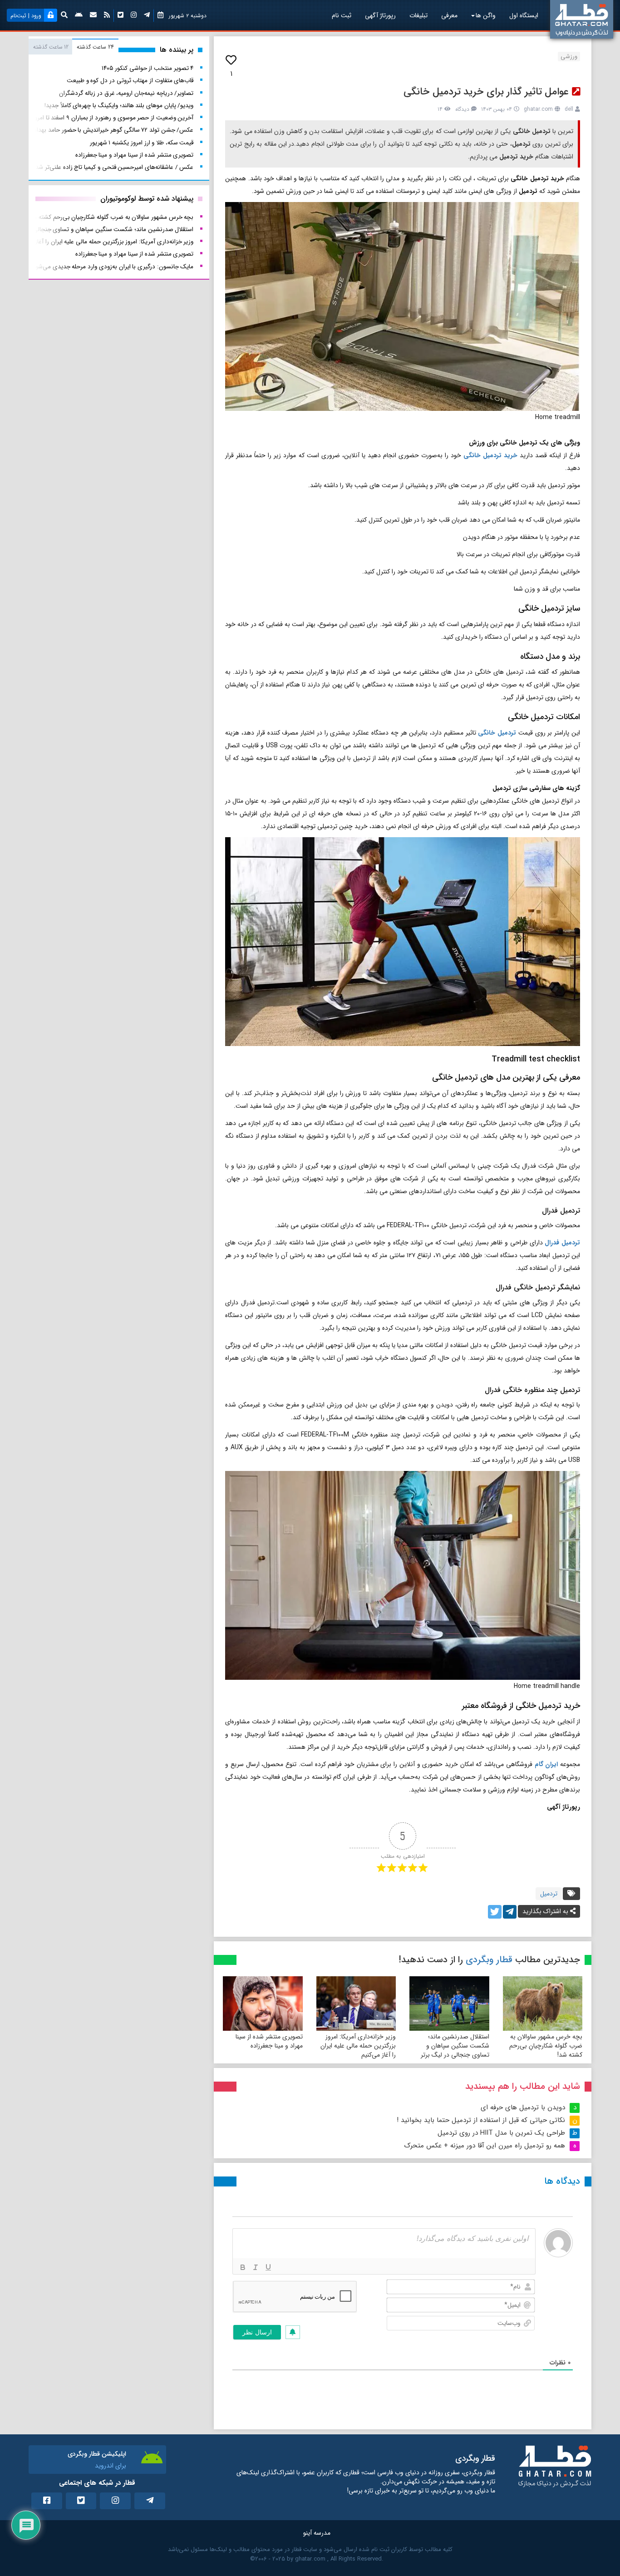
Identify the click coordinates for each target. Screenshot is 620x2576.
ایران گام (546, 1764)
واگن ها (486, 15)
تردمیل (549, 1894)
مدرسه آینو (317, 2533)
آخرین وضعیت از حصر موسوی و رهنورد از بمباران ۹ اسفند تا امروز (113, 118)
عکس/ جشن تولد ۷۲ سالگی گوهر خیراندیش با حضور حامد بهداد (113, 130)
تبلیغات (418, 15)
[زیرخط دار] (268, 2267)
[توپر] (243, 2267)
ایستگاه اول (524, 15)
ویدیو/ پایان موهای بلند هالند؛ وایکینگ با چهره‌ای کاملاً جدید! (119, 106)
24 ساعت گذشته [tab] (95, 47)
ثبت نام (342, 15)
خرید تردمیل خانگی (490, 455)
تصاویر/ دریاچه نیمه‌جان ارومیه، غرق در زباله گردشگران (126, 93)
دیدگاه (462, 109)
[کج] (256, 2267)
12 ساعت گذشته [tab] (51, 47)
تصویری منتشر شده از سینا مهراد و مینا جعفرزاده (269, 2041)
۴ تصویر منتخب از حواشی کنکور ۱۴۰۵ (148, 68)
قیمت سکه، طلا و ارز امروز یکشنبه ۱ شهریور (142, 143)
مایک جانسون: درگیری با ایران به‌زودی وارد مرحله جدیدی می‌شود (113, 267)
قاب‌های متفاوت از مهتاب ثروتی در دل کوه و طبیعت (130, 81)
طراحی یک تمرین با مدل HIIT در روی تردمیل (501, 2133)
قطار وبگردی (489, 1960)
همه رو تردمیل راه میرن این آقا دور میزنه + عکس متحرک (485, 2146)
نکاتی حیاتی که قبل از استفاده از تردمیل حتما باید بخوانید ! (481, 2120)
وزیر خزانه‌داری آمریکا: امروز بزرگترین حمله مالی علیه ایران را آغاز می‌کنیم (358, 2046)
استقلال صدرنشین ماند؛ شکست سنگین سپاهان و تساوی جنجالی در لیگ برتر (455, 2046)
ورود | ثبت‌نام (26, 16)
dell (569, 109)
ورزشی (569, 57)
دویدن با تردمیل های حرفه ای (523, 2107)
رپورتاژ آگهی (380, 15)
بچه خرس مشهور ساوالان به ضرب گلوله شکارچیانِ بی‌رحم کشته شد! (546, 2046)
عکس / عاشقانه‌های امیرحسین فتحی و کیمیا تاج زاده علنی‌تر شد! (114, 167)
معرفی (449, 15)
